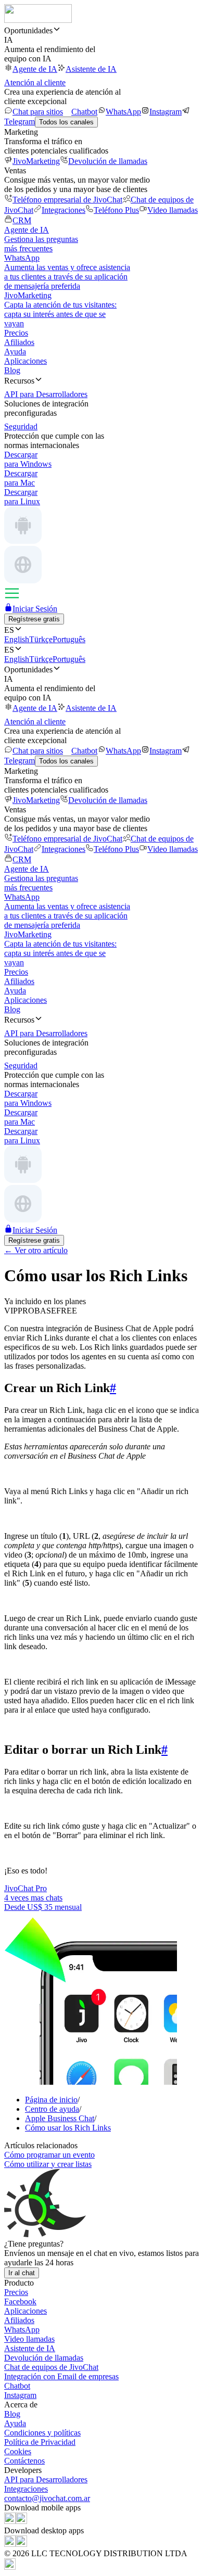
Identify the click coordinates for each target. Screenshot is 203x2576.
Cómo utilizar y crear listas (48, 2164)
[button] (102, 30)
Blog (12, 370)
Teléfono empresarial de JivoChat (67, 200)
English (17, 639)
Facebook (20, 2301)
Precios (16, 333)
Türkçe (41, 639)
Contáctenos (24, 2461)
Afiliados (19, 342)
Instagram (166, 112)
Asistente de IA (91, 69)
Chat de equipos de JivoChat (51, 2367)
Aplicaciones (26, 361)
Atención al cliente (35, 82)
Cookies (18, 2451)
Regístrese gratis (34, 619)
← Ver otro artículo (36, 1250)
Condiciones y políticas (42, 2433)
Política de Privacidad (40, 2442)
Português (69, 639)
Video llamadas (173, 210)
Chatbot (84, 112)
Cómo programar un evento (49, 2155)
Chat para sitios (38, 112)
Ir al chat (22, 2273)
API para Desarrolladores (46, 2479)
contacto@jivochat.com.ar (47, 2498)
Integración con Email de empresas (61, 2376)
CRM (22, 220)
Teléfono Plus (116, 210)
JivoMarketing (36, 161)
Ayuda (15, 352)
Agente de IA (35, 69)
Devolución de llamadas (108, 161)
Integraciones (64, 210)
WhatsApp (123, 112)
